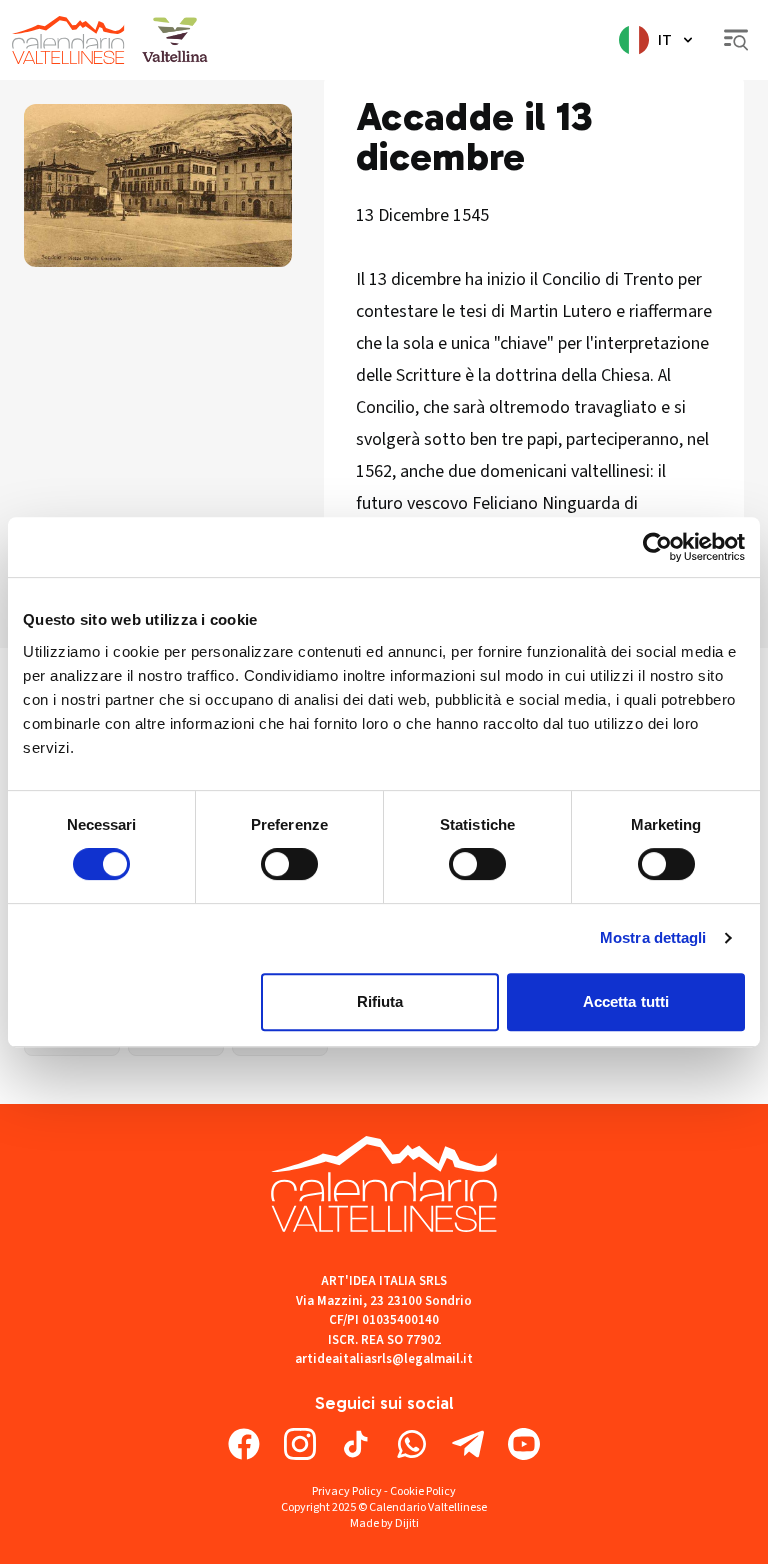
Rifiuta (380, 1001)
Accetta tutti (626, 1001)
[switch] (289, 864)
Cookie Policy (423, 1491)
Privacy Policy (347, 1491)
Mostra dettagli (653, 937)
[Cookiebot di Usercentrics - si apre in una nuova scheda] (657, 547)
